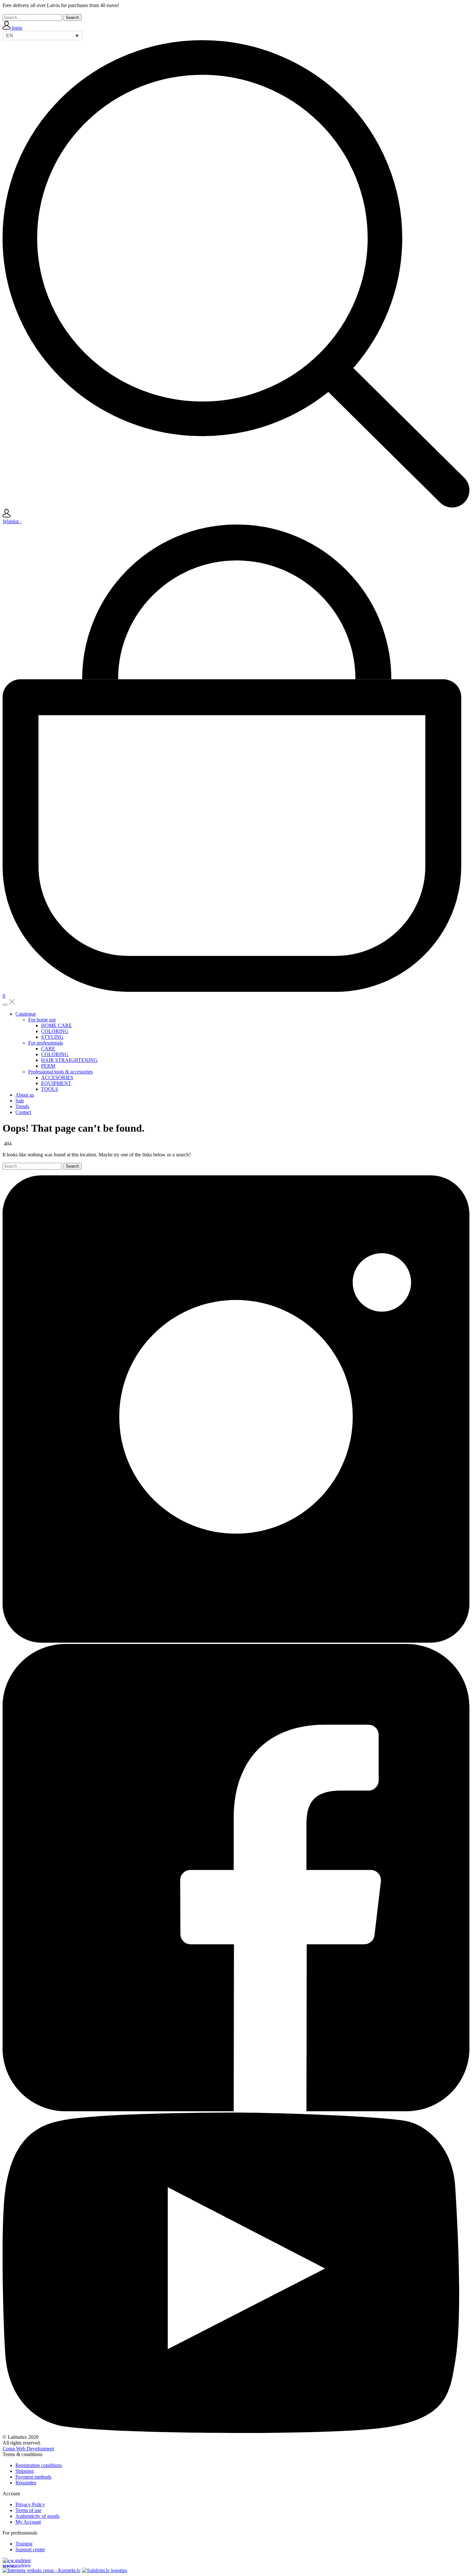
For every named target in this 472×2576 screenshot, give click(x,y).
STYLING (52, 1037)
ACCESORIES (57, 1077)
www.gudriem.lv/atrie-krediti (17, 2563)
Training (24, 2544)
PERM (48, 1066)
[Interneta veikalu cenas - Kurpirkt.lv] (42, 2570)
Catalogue (26, 1014)
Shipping (25, 2471)
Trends (22, 1106)
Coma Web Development (28, 2449)
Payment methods (33, 2477)
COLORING (55, 1031)
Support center (30, 2549)
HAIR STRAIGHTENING (69, 1060)
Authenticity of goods (37, 2516)
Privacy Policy (30, 2504)
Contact (23, 1112)
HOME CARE (57, 1025)
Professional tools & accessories (61, 1072)
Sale (20, 1101)
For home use (42, 1020)
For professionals (46, 1043)
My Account (28, 2522)
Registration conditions (39, 2465)
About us (25, 1095)
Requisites (26, 2483)
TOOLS (50, 1089)
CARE (48, 1049)
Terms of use (28, 2510)
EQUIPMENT (56, 1083)
